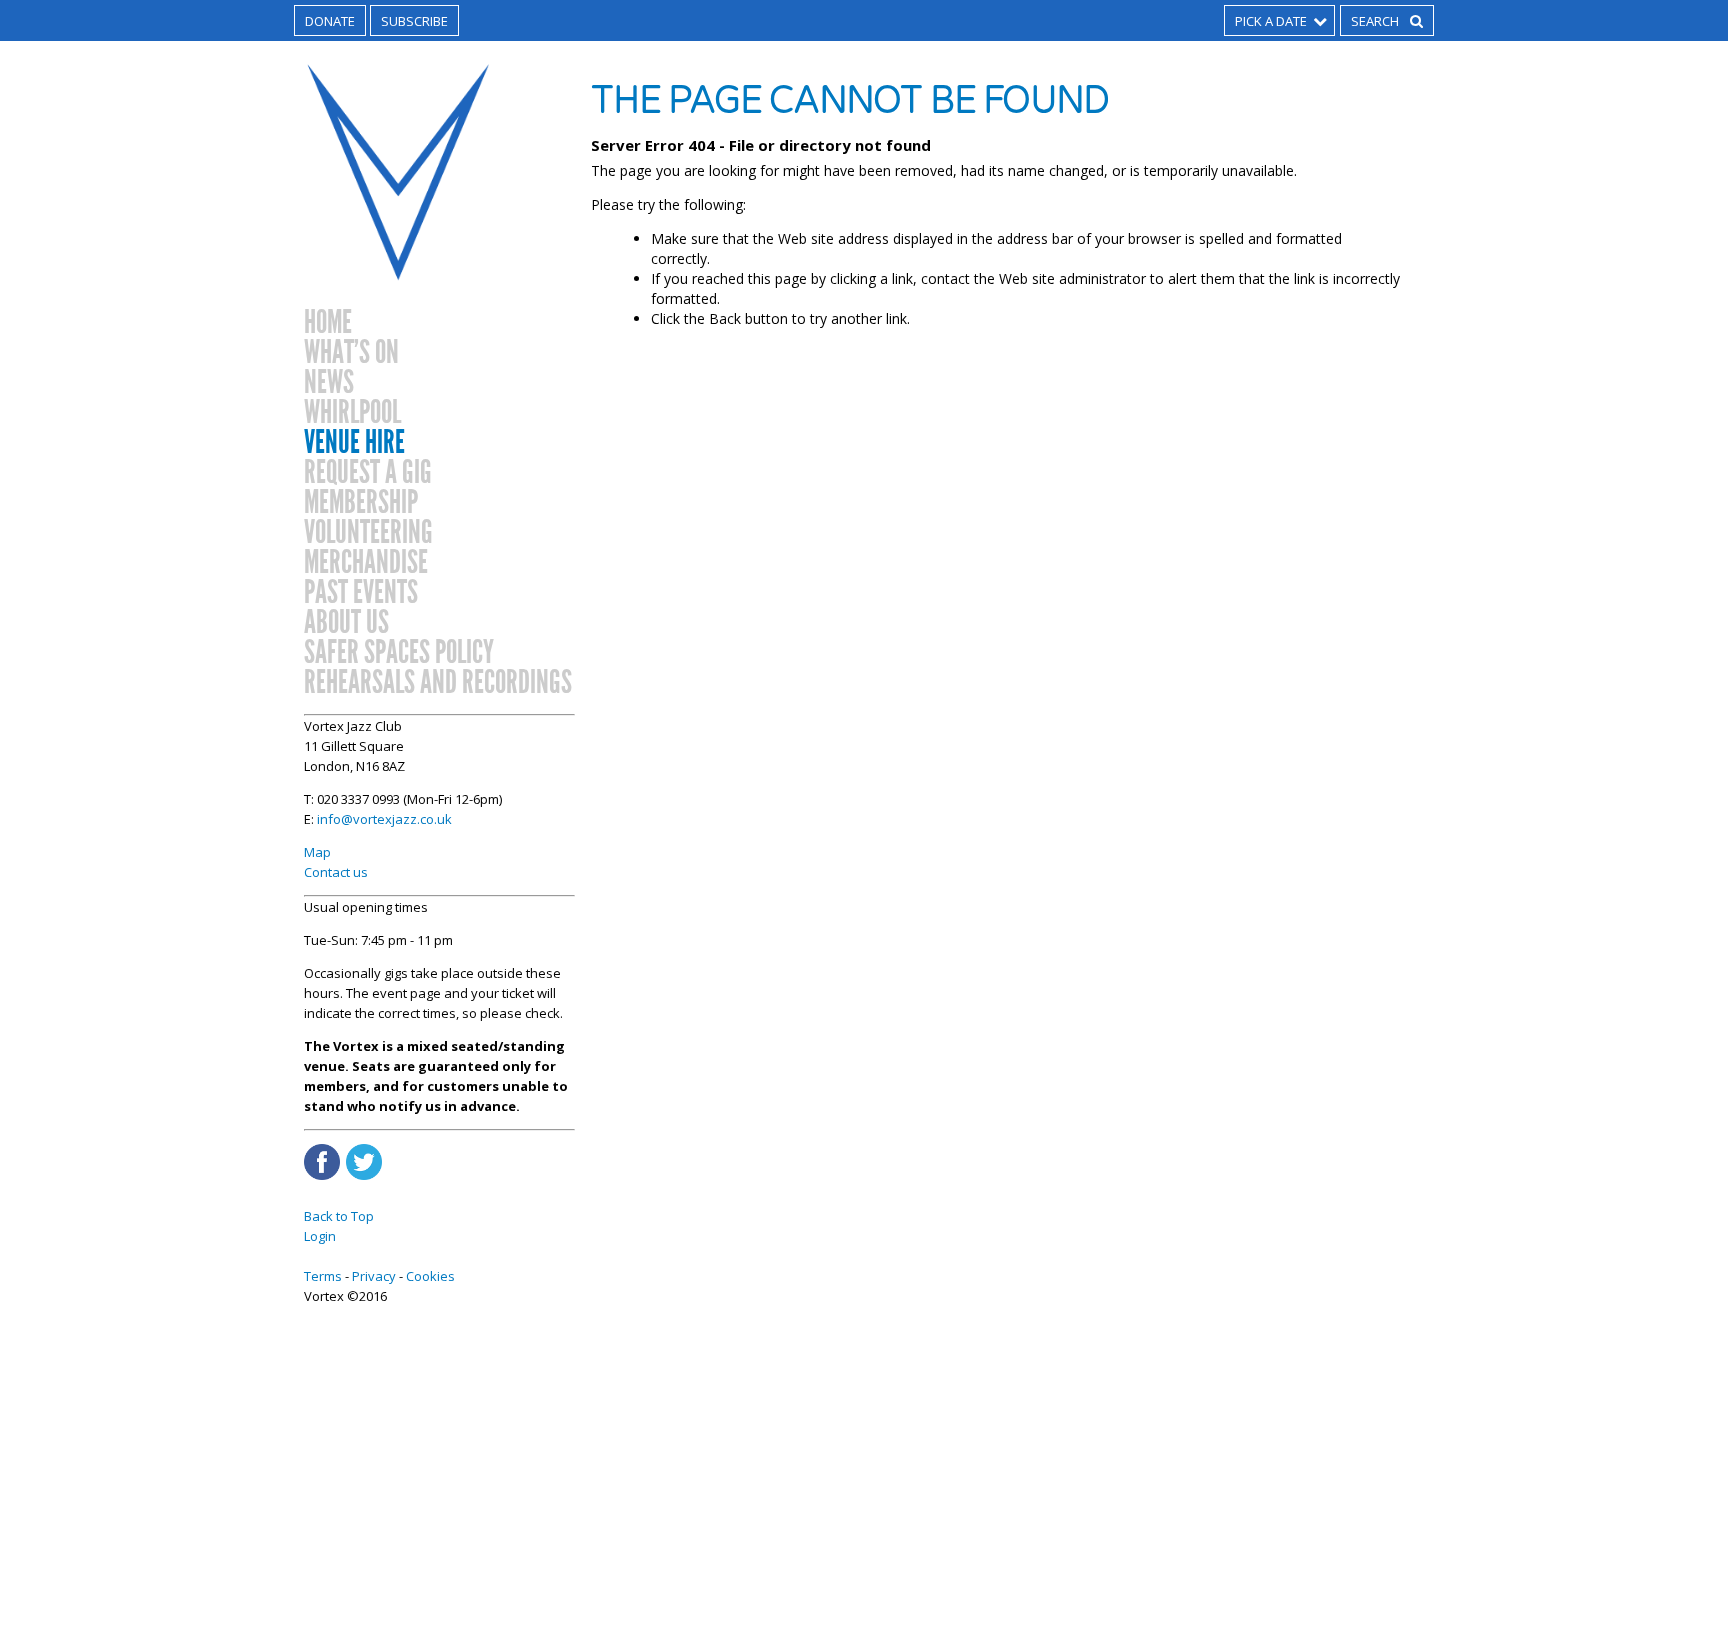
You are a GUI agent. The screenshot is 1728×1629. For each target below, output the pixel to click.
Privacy (374, 1276)
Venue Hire (354, 443)
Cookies (430, 1276)
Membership (361, 503)
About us (346, 623)
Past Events (361, 593)
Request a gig (368, 473)
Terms (323, 1276)
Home (328, 323)
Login (320, 1236)
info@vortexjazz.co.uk (384, 819)
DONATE (330, 21)
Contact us (336, 872)
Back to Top (339, 1216)
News (329, 383)
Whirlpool (352, 413)
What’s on (351, 353)
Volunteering (368, 533)
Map (317, 852)
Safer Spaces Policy (399, 653)
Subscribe (414, 21)
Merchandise (366, 563)
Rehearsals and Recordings (438, 683)
